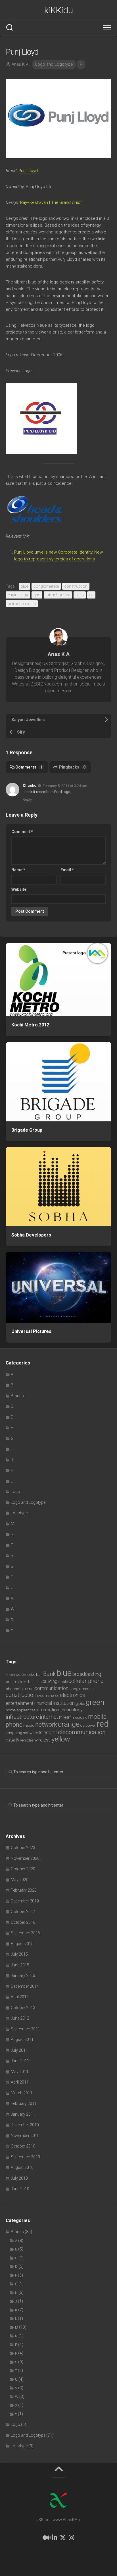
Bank (49, 1674)
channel (13, 1689)
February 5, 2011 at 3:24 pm (65, 786)
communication (51, 1688)
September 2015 (25, 1933)
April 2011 (20, 2082)
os (82, 1725)
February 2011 (24, 2103)
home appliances (21, 1710)
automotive (26, 1675)
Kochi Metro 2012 (30, 1025)
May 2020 (20, 1880)
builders (35, 1682)
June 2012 (20, 2018)
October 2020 (23, 1869)
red (103, 1724)
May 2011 (20, 2072)
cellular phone (86, 1681)
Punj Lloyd (28, 171)
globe (80, 1704)
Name (18, 870)
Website (19, 889)
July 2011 (19, 2050)
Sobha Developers (31, 1235)
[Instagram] (71, 2538)
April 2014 (20, 1997)
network (46, 1725)
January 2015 (23, 1976)
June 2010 (20, 2189)
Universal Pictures (31, 1331)
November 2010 (25, 2136)
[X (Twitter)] (63, 2538)
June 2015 (20, 1965)
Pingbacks (72, 767)
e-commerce (48, 1696)
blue (24, 586)
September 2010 (25, 2157)
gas (37, 595)
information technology (59, 1710)
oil (91, 595)
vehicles (27, 1740)
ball (39, 1675)
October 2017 (23, 1912)
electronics (72, 1695)
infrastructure (58, 595)
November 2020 (25, 1858)
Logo (15, 1492)
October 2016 (23, 1922)
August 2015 (22, 1944)
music (29, 1725)
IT (61, 1717)
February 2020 (24, 1890)
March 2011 (22, 2093)
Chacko (30, 785)
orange (69, 1724)
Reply (27, 799)
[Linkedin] (54, 2538)
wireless (42, 1740)
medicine (79, 1717)
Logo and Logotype (54, 64)
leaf (67, 1717)
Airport (10, 1675)
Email (67, 870)
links (80, 595)
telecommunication (81, 1732)
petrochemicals (22, 604)
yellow (61, 1739)
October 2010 (23, 2146)
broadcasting (87, 1674)
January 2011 (23, 2114)
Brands (17, 1396)
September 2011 (25, 2029)
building (50, 1681)
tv (17, 1740)
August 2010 (22, 2167)
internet (49, 1717)
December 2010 (25, 2125)
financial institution (54, 1703)
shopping (14, 1733)
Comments (29, 767)
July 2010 (19, 2178)
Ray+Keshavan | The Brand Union (51, 202)
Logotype (19, 1513)
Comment (22, 832)
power (91, 1725)
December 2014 (25, 1986)
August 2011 (22, 2039)
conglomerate (46, 586)
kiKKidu (59, 10)
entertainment (19, 1703)
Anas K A (20, 64)
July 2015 (19, 1954)
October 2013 (23, 2008)
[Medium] (46, 2538)
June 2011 (20, 2061)
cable (63, 1682)
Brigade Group (27, 1130)
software (30, 1733)
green (95, 1702)
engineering (18, 595)
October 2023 (23, 1848)
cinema (27, 1689)
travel (10, 1740)
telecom (47, 1733)
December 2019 (25, 1901)
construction (76, 586)
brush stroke (16, 1682)
